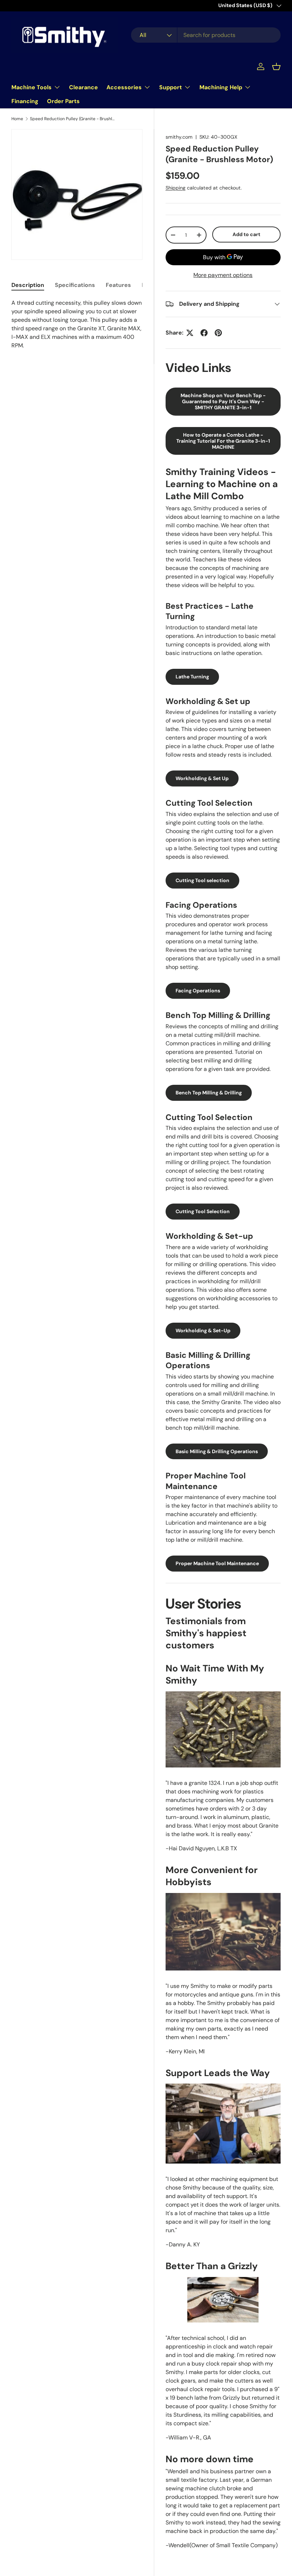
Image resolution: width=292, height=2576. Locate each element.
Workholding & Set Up (202, 778)
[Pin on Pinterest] (218, 333)
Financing (25, 101)
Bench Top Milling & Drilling (209, 1093)
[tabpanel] (77, 324)
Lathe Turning (192, 677)
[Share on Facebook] (204, 333)
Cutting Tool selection (202, 880)
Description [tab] (28, 285)
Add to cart (246, 234)
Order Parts (63, 101)
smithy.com (179, 137)
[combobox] (206, 35)
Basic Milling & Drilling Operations (217, 1451)
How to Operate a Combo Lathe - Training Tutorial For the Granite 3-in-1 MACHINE (223, 441)
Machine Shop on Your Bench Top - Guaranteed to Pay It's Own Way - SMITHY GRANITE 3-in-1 (223, 401)
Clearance (84, 87)
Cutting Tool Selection (203, 1211)
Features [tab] (118, 285)
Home (17, 119)
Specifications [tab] (75, 285)
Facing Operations (198, 991)
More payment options (223, 275)
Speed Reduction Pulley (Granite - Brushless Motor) (73, 119)
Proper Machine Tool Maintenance (217, 1563)
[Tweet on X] (190, 333)
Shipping (176, 188)
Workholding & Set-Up (203, 1330)
